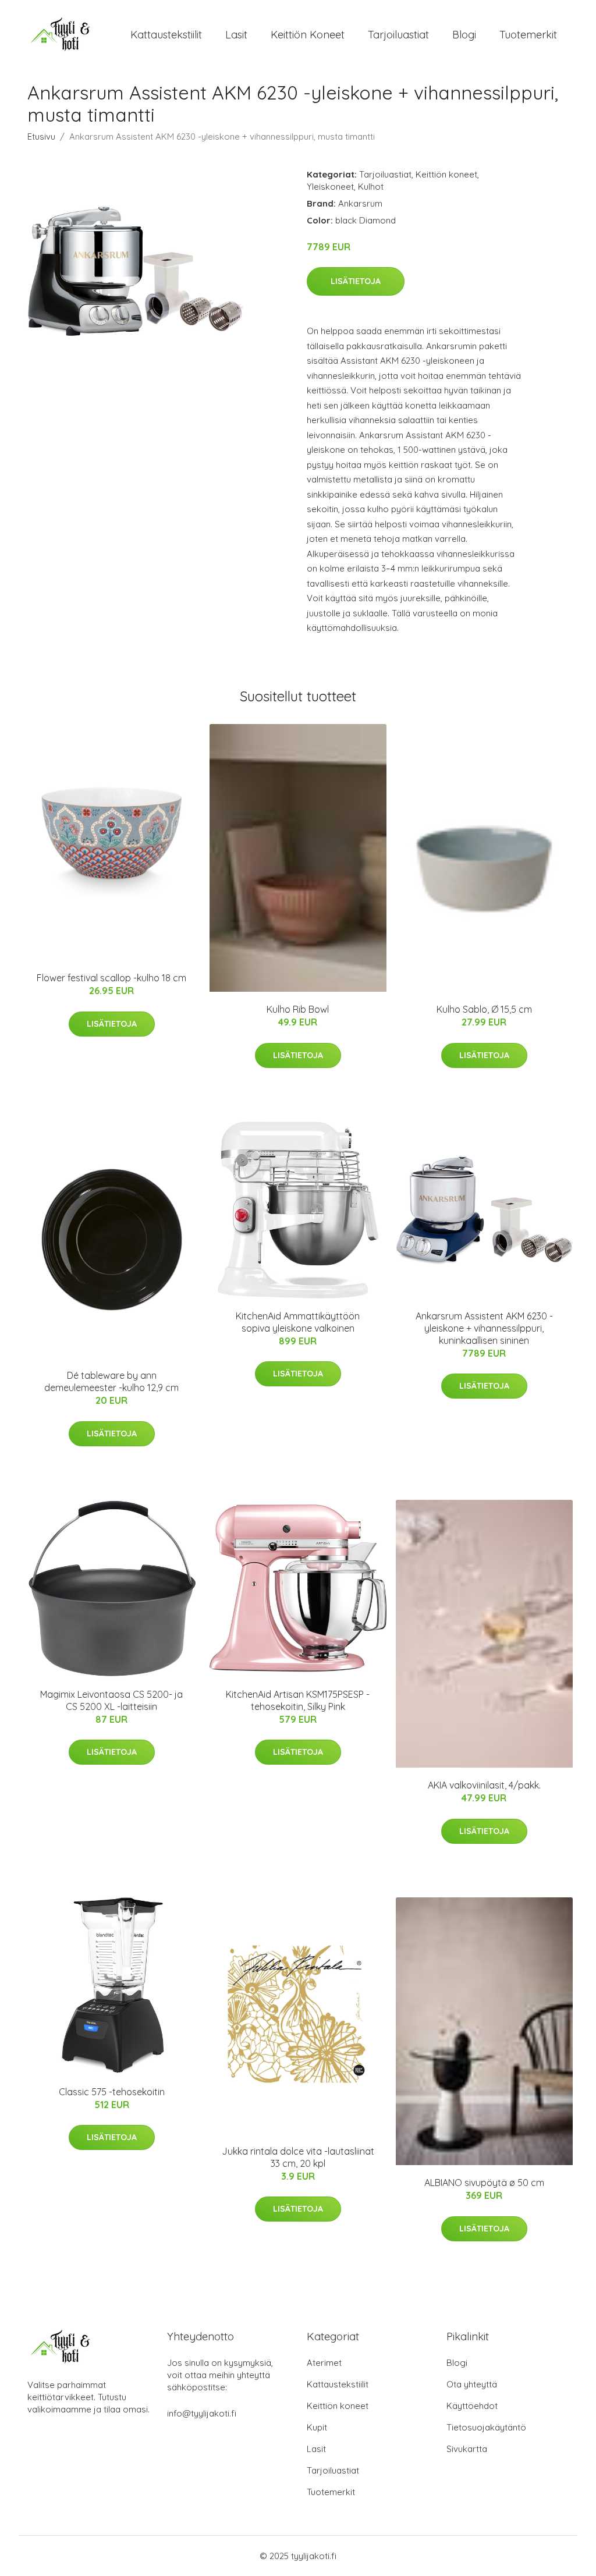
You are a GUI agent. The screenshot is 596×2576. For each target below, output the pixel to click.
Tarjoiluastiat (398, 35)
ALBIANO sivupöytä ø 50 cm (484, 2183)
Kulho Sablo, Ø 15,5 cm (484, 1009)
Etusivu (41, 136)
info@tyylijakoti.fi (202, 2413)
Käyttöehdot (472, 2406)
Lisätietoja (356, 281)
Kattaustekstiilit (166, 35)
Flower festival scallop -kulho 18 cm (111, 978)
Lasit (236, 35)
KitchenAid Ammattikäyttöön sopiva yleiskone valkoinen (298, 1322)
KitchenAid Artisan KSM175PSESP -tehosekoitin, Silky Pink (298, 1700)
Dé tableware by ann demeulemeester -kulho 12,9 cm (111, 1381)
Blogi (464, 35)
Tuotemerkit (528, 35)
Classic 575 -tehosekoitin (112, 2092)
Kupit (317, 2427)
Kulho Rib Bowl (298, 1009)
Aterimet (324, 2363)
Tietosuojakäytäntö (486, 2427)
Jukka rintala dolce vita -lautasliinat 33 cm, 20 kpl (298, 2157)
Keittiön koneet (308, 35)
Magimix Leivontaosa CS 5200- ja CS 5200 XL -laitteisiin (111, 1700)
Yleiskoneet (330, 187)
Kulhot (371, 187)
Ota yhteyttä (472, 2384)
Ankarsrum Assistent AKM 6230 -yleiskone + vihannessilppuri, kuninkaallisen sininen (484, 1328)
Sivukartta (467, 2449)
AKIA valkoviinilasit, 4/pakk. (484, 1785)
